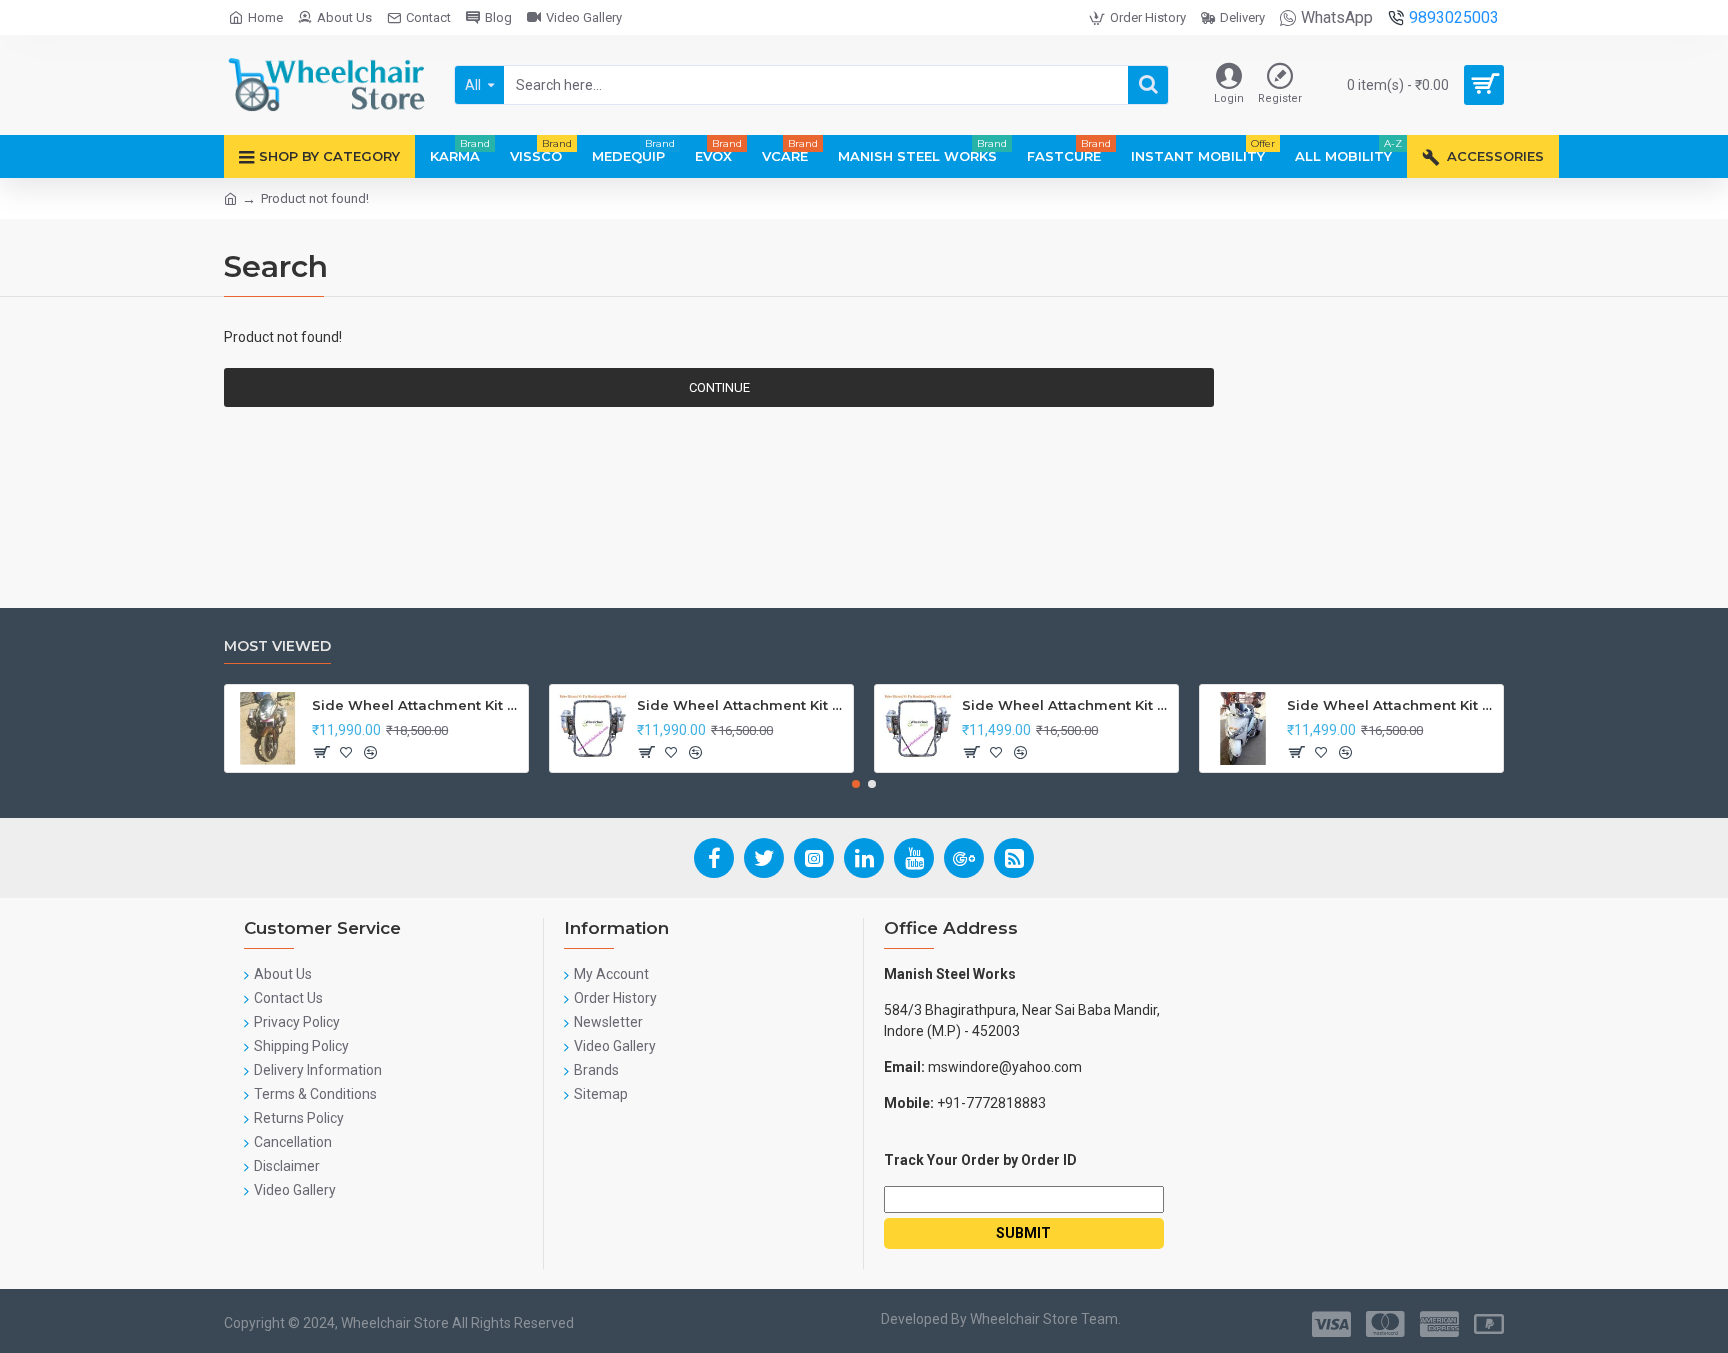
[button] (856, 784)
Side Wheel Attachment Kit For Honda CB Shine (416, 705)
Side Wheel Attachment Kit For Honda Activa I (1391, 705)
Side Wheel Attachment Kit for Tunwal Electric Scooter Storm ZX (1066, 705)
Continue (719, 387)
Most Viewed (277, 646)
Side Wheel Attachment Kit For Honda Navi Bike (741, 705)
